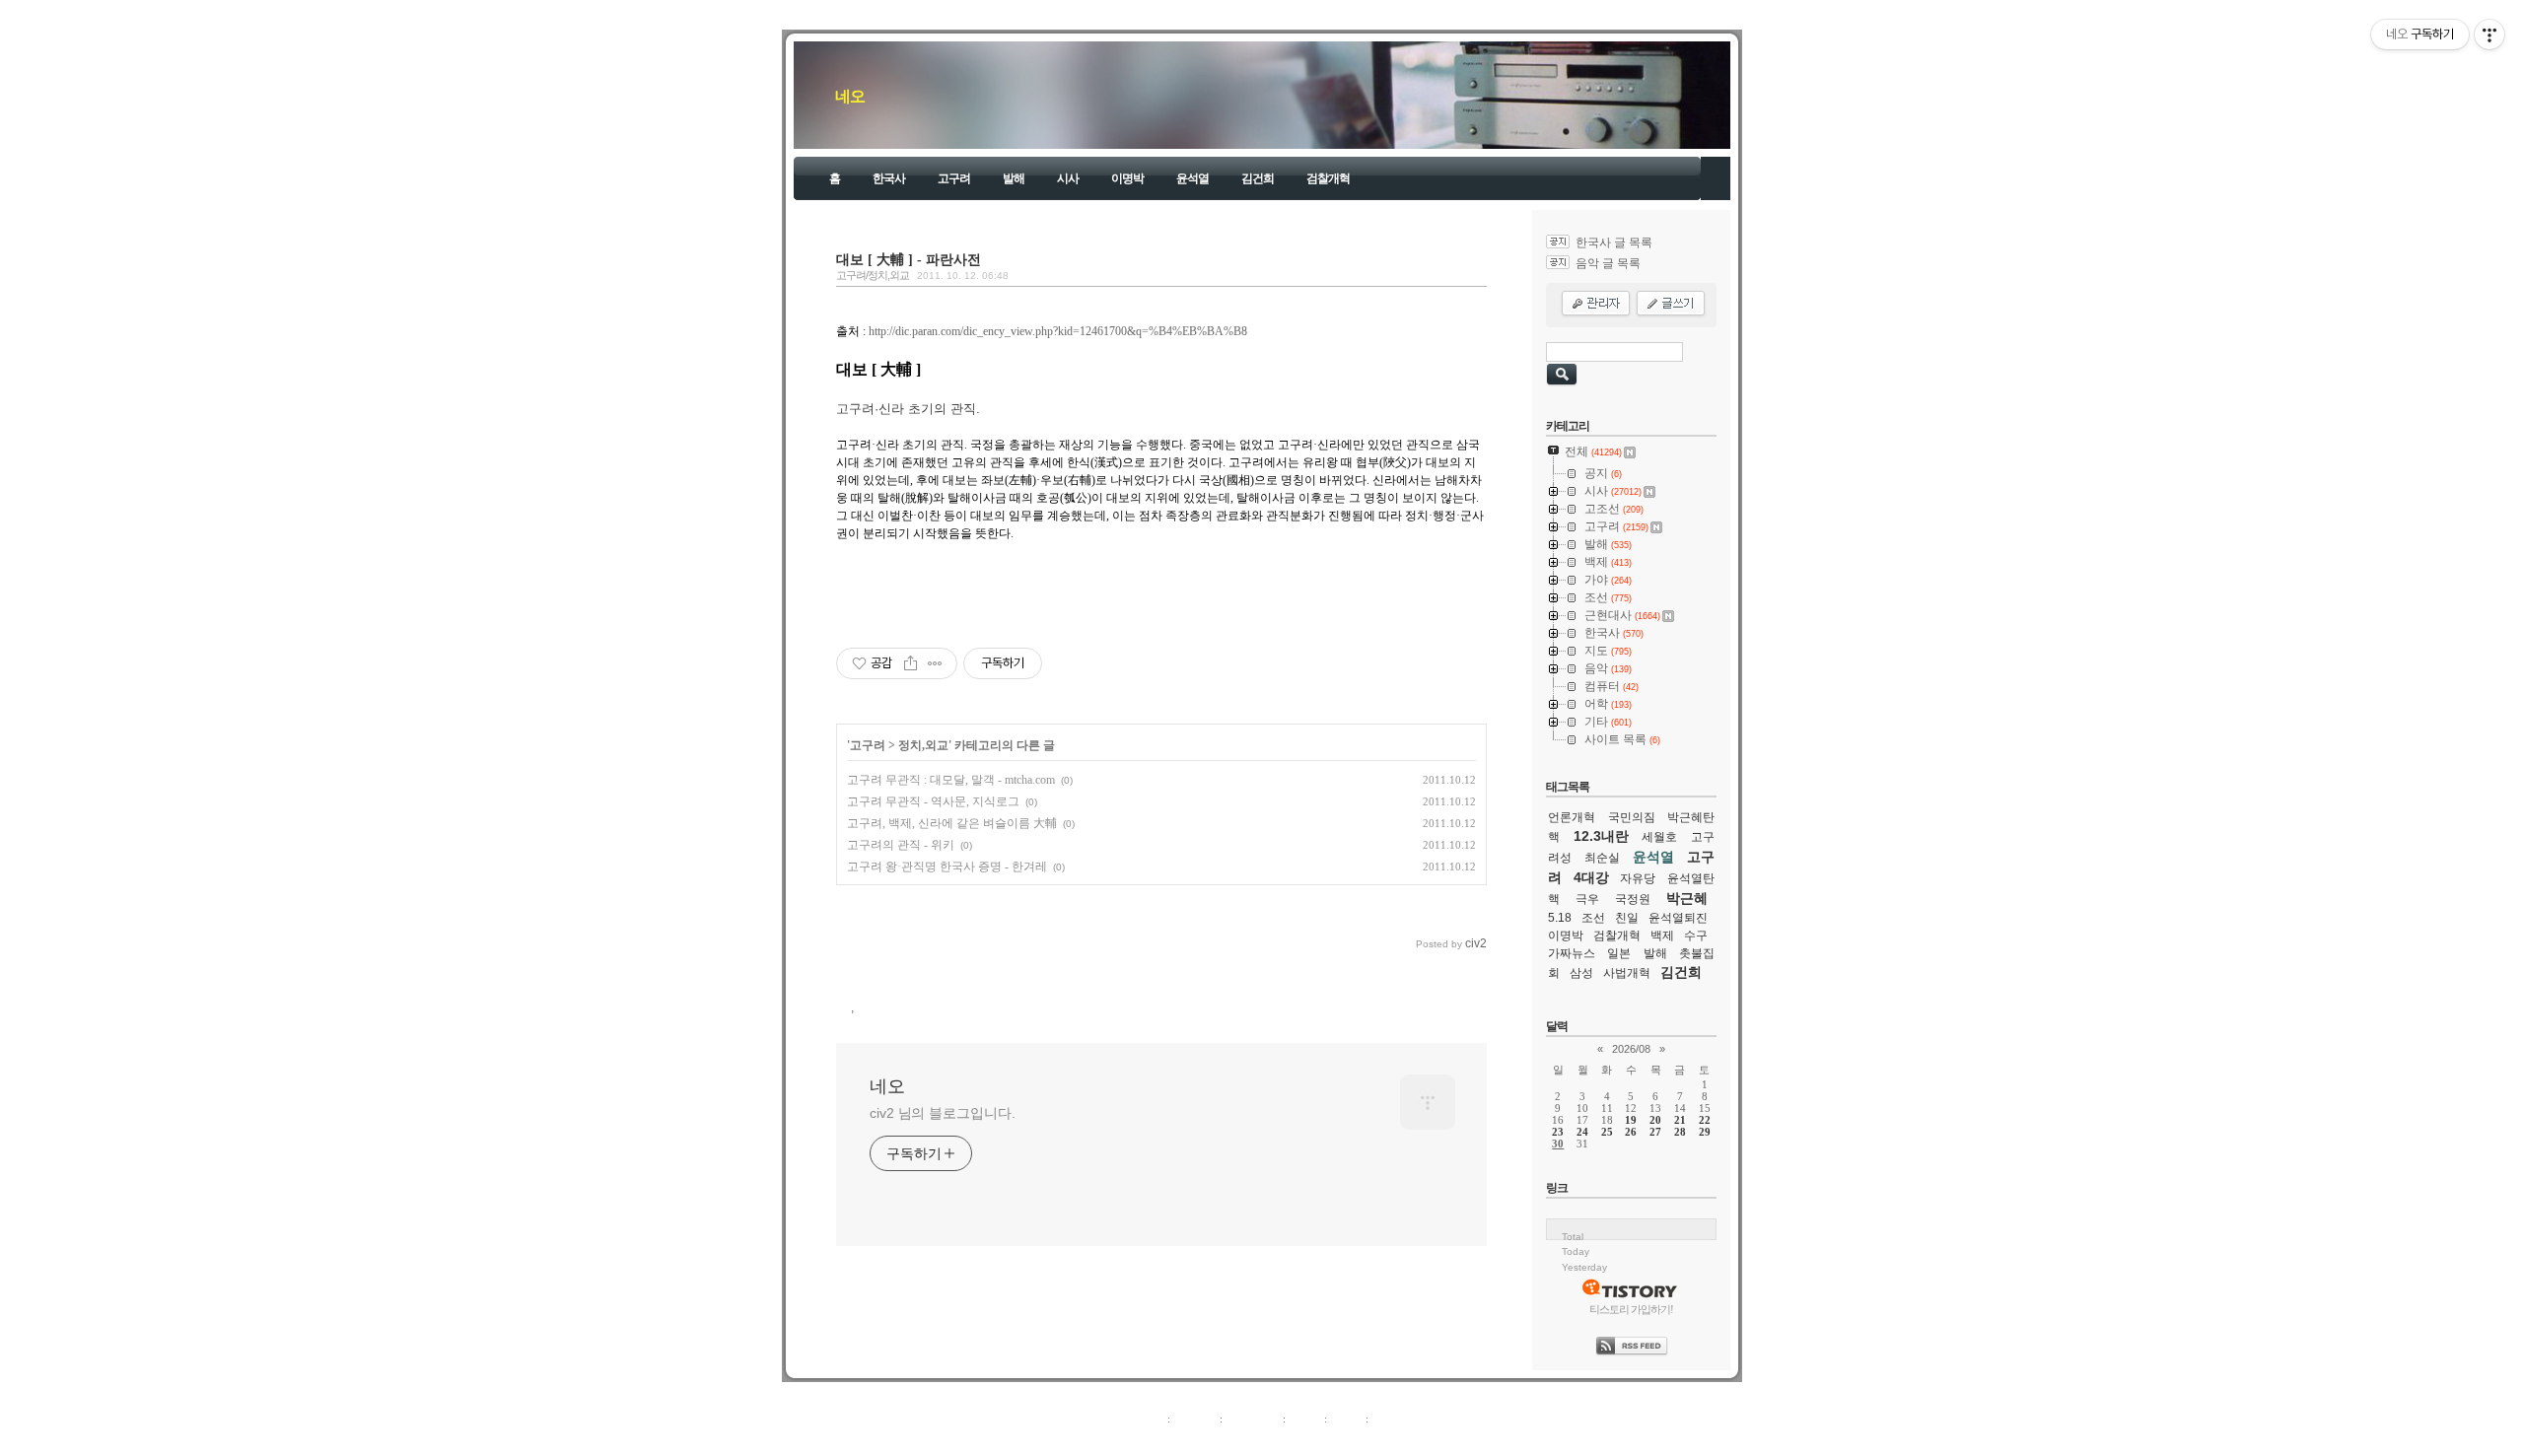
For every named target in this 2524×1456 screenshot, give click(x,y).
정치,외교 (923, 745)
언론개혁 (1572, 817)
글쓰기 (1388, 1419)
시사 (1068, 178)
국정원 (1633, 899)
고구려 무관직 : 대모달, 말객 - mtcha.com (951, 780)
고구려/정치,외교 (873, 275)
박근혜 (1687, 898)
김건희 (1258, 178)
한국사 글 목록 (1614, 243)
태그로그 (1195, 1419)
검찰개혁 (1328, 178)
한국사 (889, 178)
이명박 (1127, 178)
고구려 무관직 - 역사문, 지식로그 (933, 801)
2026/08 (1631, 1049)
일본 (1619, 953)
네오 (850, 96)
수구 (1696, 936)
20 (1655, 1120)
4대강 (1591, 877)
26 (1631, 1132)
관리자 (1346, 1419)
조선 (1593, 918)
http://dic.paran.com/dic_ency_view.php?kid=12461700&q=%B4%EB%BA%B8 (1058, 331)
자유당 (1638, 878)
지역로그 (1143, 1419)
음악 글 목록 (1608, 263)
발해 (1014, 178)
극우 (1587, 899)
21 (1680, 1120)
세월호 (1659, 837)
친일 (1627, 918)
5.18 (1560, 918)
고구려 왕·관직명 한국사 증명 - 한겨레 (947, 867)
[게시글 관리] (935, 663)
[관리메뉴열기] (2489, 35)
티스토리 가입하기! (1631, 1309)
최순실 (1602, 858)
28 (1680, 1132)
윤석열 (1192, 178)
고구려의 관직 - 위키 (901, 845)
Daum (1272, 1440)
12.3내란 (1601, 836)
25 (1607, 1132)
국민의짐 (1632, 817)
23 (1558, 1132)
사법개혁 (1627, 973)
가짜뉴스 (1572, 953)
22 (1705, 1120)
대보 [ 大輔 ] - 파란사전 (909, 259)
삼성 (1581, 973)
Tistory (1371, 1440)
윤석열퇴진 (1678, 918)
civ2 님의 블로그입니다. (943, 1113)
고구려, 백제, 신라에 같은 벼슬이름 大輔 (952, 823)
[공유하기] (911, 663)
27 (1655, 1132)
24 (1582, 1132)
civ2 (1148, 1440)
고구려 (954, 178)
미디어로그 (1253, 1419)
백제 (1662, 936)
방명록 (1305, 1419)
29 (1705, 1132)
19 (1631, 1120)
